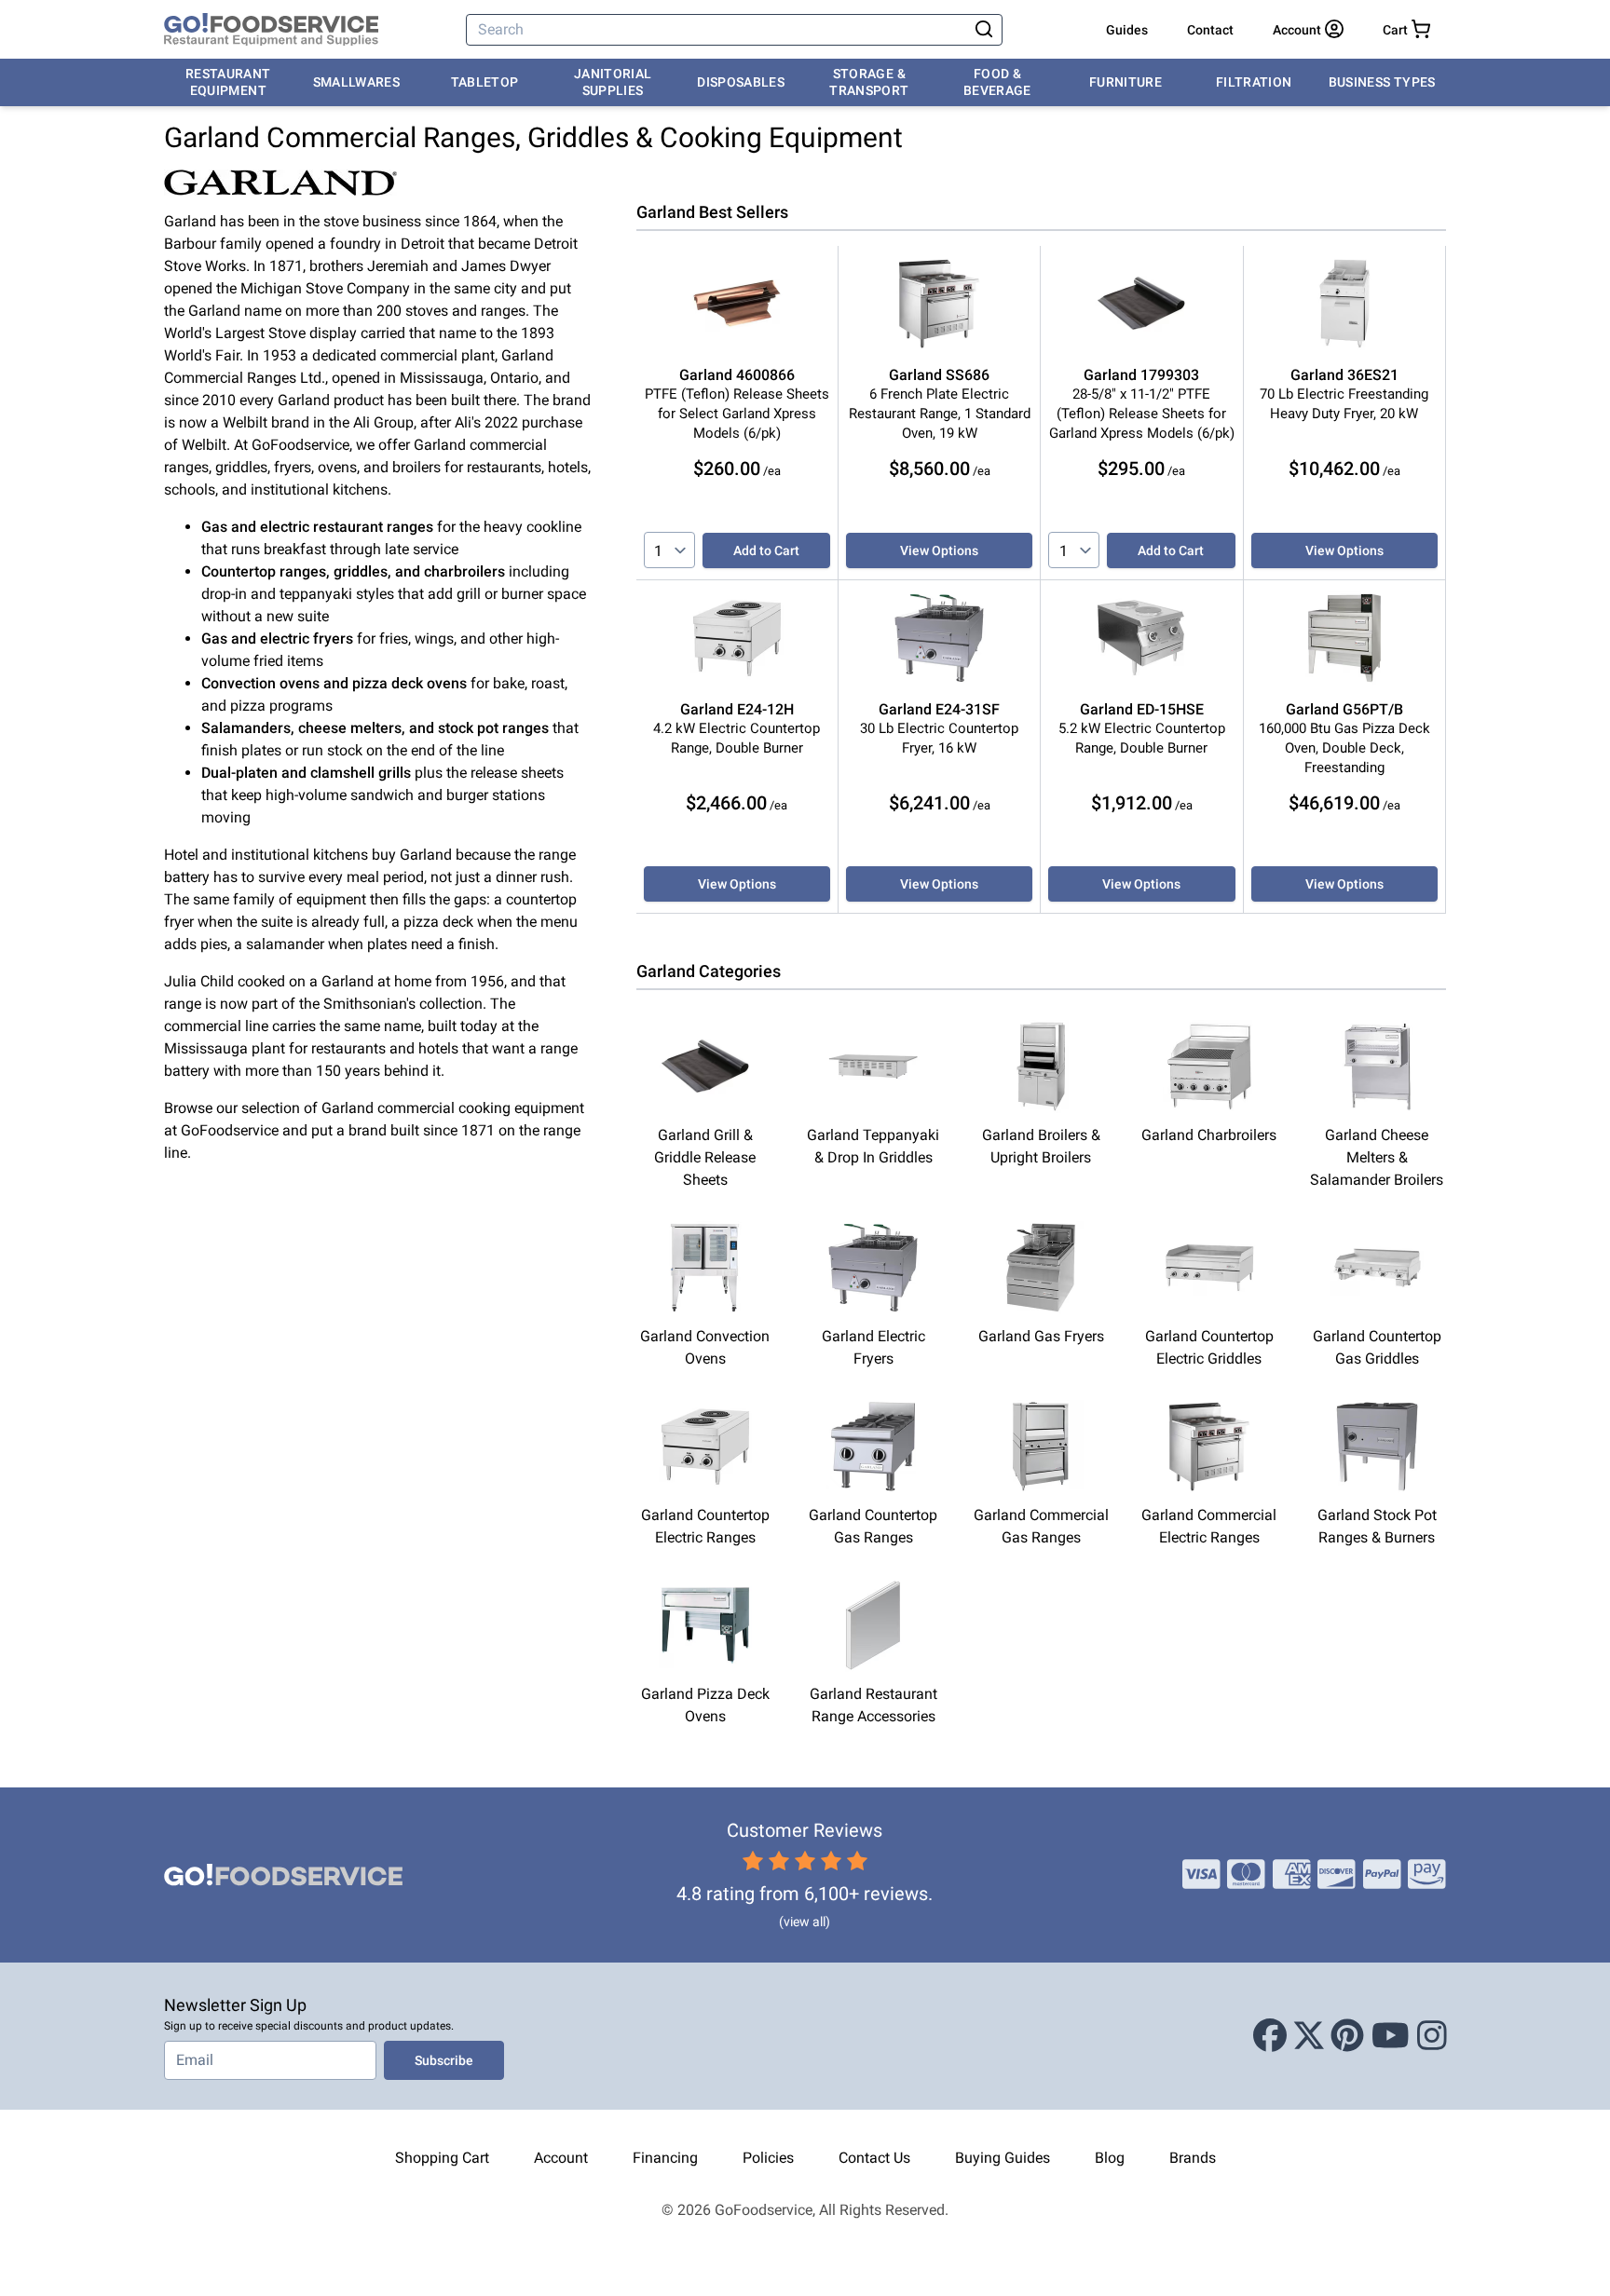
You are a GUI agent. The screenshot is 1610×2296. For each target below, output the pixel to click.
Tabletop (485, 82)
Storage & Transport (869, 82)
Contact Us (874, 2158)
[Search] (984, 30)
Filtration (1254, 82)
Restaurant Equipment (228, 82)
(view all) (805, 1922)
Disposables (741, 82)
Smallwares (357, 82)
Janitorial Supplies (613, 82)
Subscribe (444, 2060)
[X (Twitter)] (1309, 2036)
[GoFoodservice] (271, 30)
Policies (768, 2158)
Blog (1110, 2158)
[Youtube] (1391, 2036)
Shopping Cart (442, 2158)
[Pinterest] (1347, 2036)
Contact (1210, 30)
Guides (1127, 30)
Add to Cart (766, 550)
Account (561, 2158)
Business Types (1382, 82)
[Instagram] (1432, 2036)
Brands (1193, 2158)
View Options (939, 550)
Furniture (1126, 82)
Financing (665, 2158)
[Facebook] (1270, 2036)
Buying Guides (1003, 2158)
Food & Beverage (997, 82)
